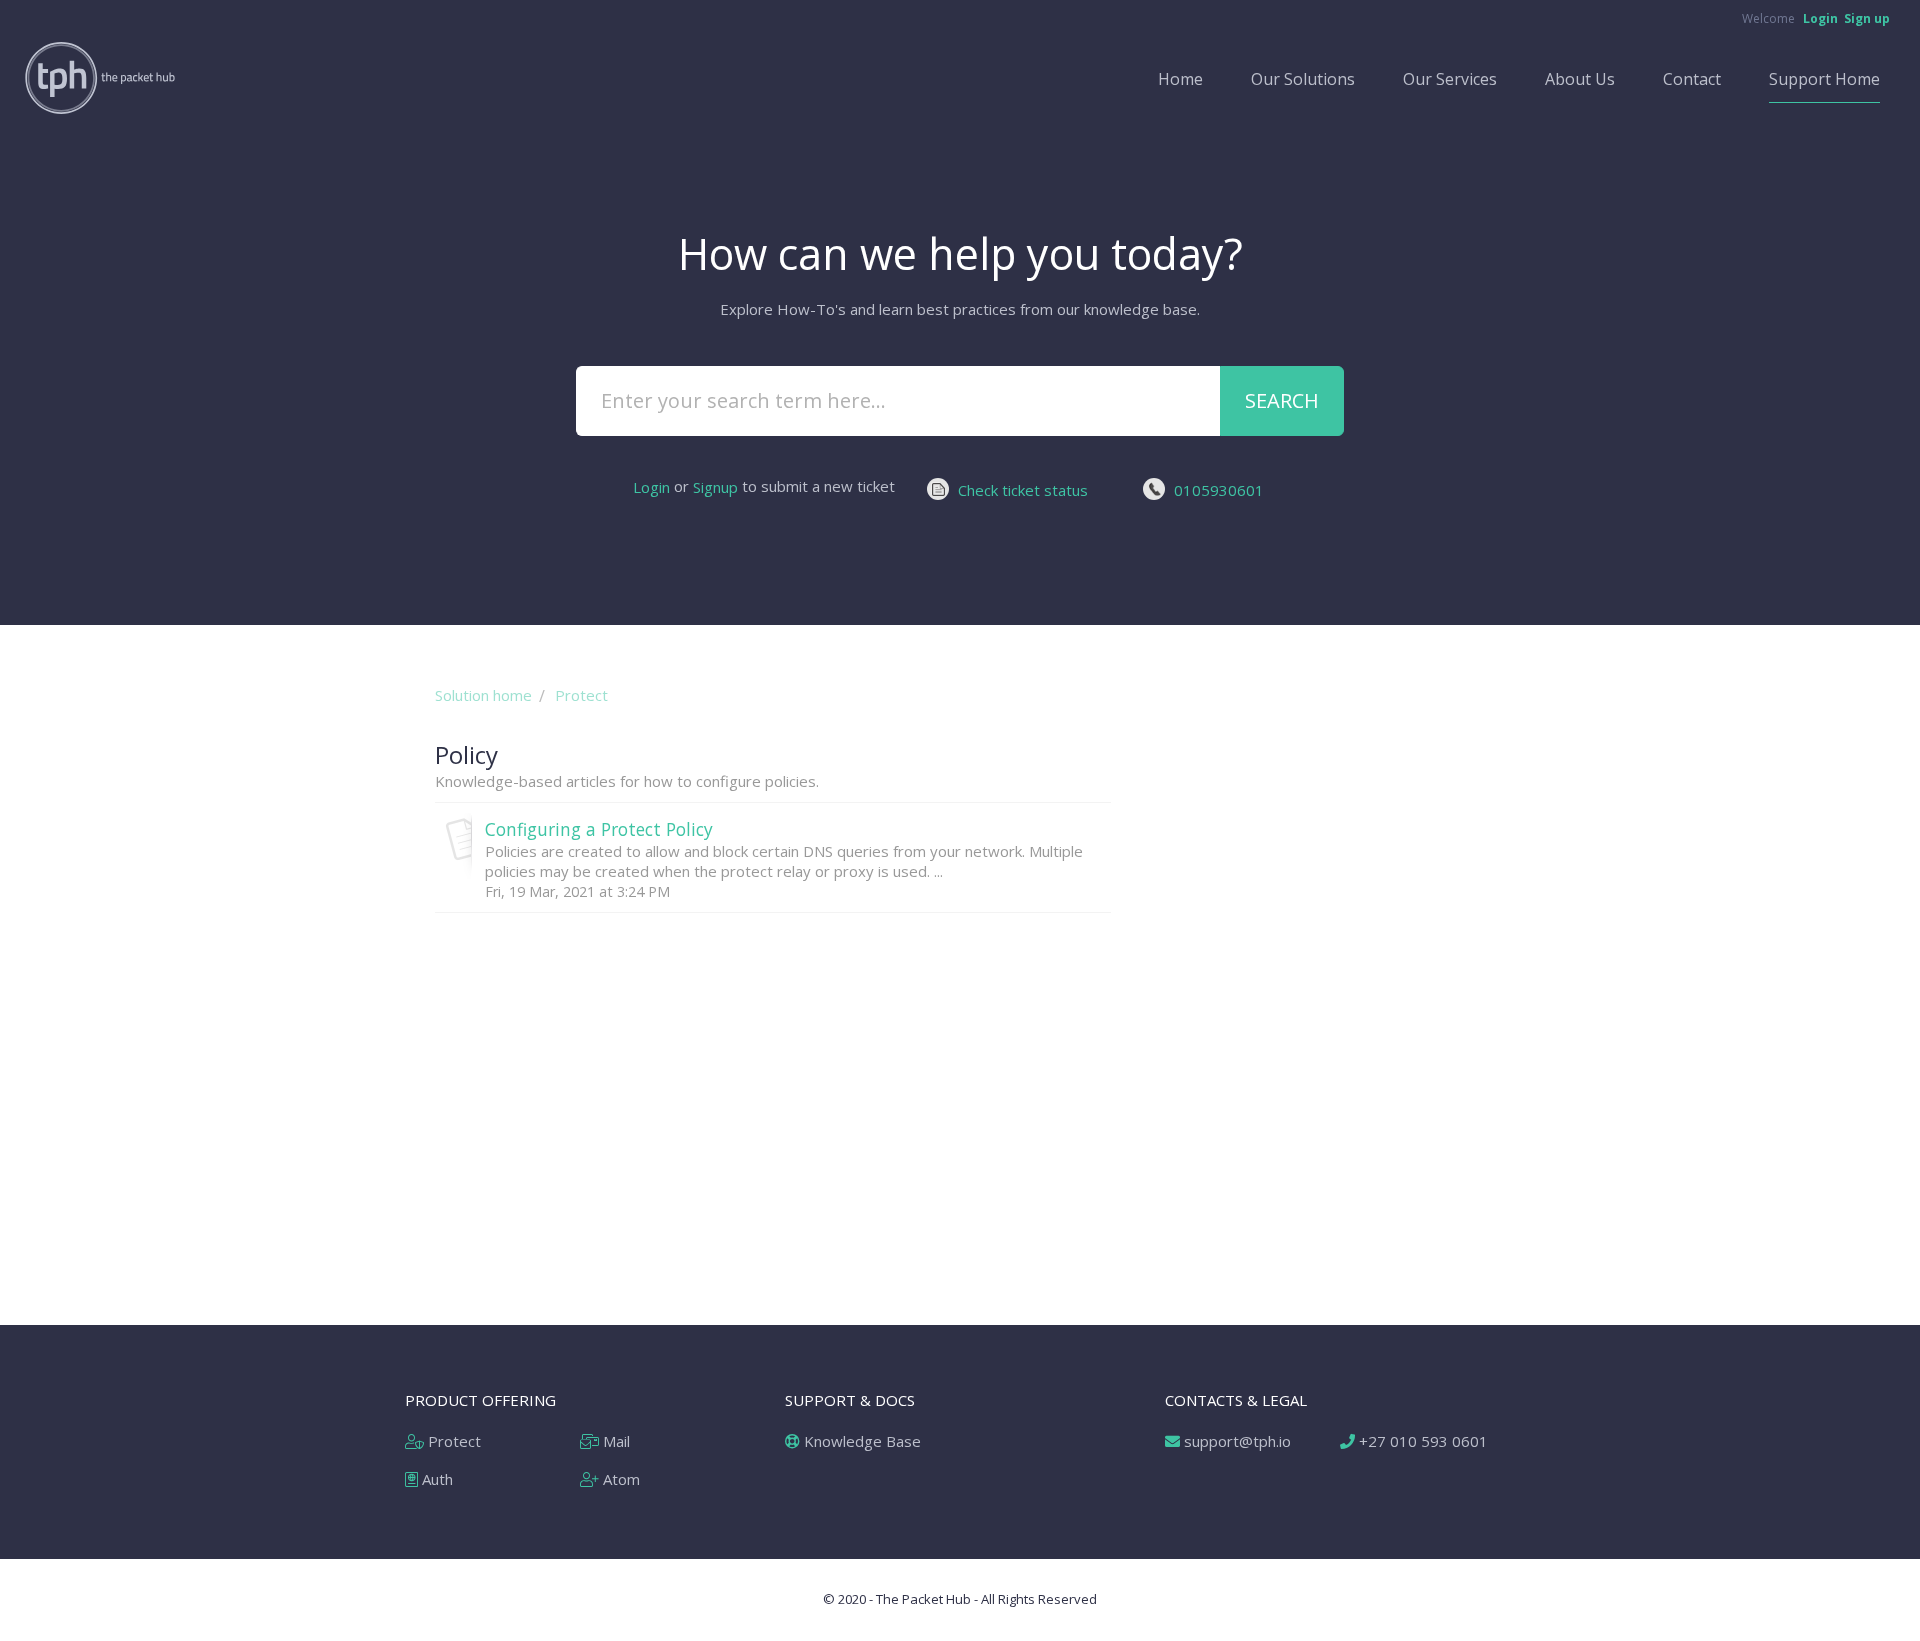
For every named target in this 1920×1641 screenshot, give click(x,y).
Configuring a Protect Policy (599, 829)
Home (1180, 79)
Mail (614, 1441)
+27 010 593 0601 (1421, 1441)
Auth (435, 1479)
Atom (619, 1479)
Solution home (483, 695)
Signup (715, 487)
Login (651, 487)
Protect (581, 695)
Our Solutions (1303, 79)
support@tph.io (1235, 1441)
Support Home (1824, 79)
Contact (1692, 79)
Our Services (1450, 79)
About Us (1580, 79)
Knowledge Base (860, 1441)
